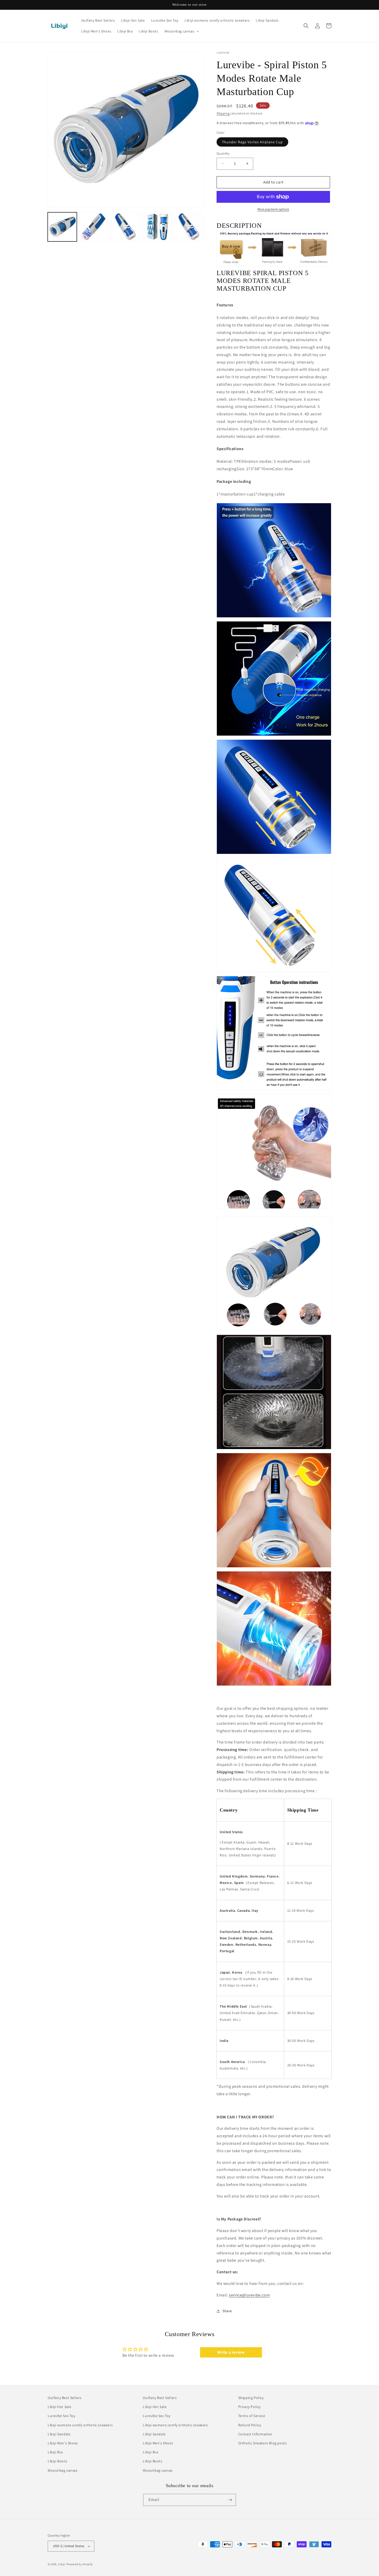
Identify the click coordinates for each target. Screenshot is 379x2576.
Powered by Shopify (80, 2564)
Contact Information (255, 2434)
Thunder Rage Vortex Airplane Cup (252, 142)
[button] (181, 31)
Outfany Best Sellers (65, 2398)
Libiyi (62, 2564)
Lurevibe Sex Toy (61, 2416)
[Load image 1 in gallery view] (62, 227)
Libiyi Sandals (59, 2434)
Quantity (223, 153)
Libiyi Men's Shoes (63, 2443)
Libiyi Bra (55, 2452)
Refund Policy (250, 2425)
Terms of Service (252, 2416)
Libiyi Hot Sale (60, 2407)
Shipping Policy (251, 2398)
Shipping (223, 113)
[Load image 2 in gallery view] (94, 227)
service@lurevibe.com (249, 2295)
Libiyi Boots (57, 2461)
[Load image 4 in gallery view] (157, 227)
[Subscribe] (230, 2500)
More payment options (273, 209)
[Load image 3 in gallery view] (126, 227)
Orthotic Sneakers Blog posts (263, 2443)
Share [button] (227, 2311)
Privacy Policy (249, 2407)
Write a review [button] (231, 2352)
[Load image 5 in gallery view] (189, 227)
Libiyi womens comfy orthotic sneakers (80, 2425)
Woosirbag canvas (63, 2470)
